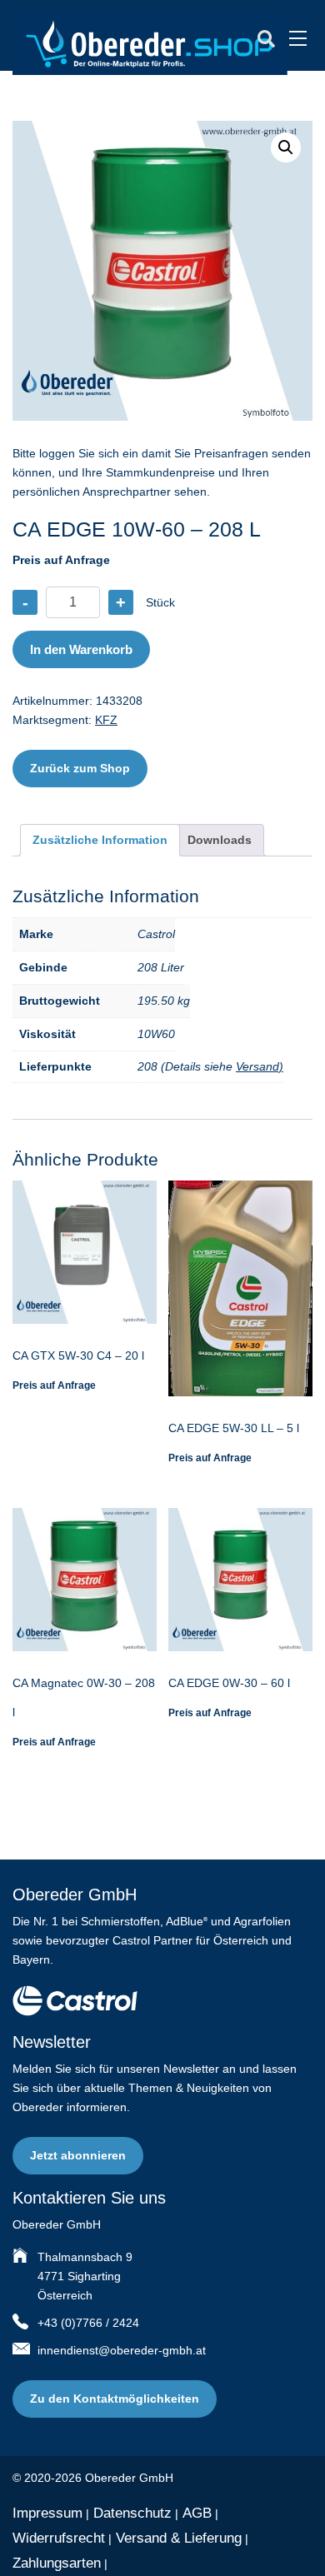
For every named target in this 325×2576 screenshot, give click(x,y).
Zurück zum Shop (80, 768)
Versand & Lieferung (179, 2538)
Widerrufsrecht (59, 2538)
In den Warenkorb (81, 649)
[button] (286, 147)
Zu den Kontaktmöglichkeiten (115, 2399)
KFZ (106, 720)
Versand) (260, 1066)
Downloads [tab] (220, 840)
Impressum (47, 2513)
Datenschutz (132, 2513)
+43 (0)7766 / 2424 (88, 2323)
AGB (197, 2513)
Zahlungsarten (57, 2563)
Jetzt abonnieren (78, 2155)
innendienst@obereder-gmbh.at (122, 2350)
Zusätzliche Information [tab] (100, 840)
